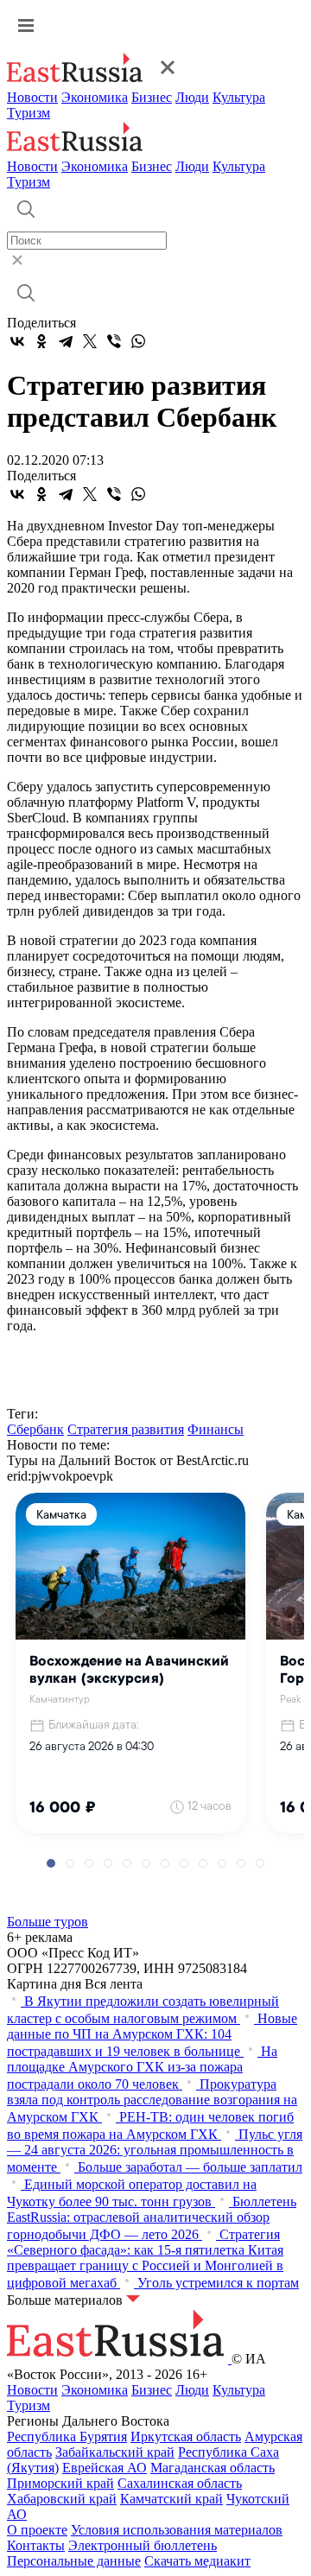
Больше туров (48, 1922)
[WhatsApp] (138, 341)
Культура (239, 97)
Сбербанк (35, 1429)
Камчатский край (171, 2499)
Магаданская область (213, 2468)
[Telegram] (66, 341)
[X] (90, 341)
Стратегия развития (126, 1429)
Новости (32, 97)
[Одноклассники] (41, 341)
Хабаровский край (62, 2499)
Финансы (216, 1429)
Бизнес (152, 97)
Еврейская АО (105, 2468)
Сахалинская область (180, 2483)
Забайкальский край (115, 2452)
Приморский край (60, 2483)
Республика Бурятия (67, 2436)
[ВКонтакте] (17, 341)
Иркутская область (186, 2436)
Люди (192, 97)
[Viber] (114, 341)
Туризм (29, 113)
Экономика (95, 97)
